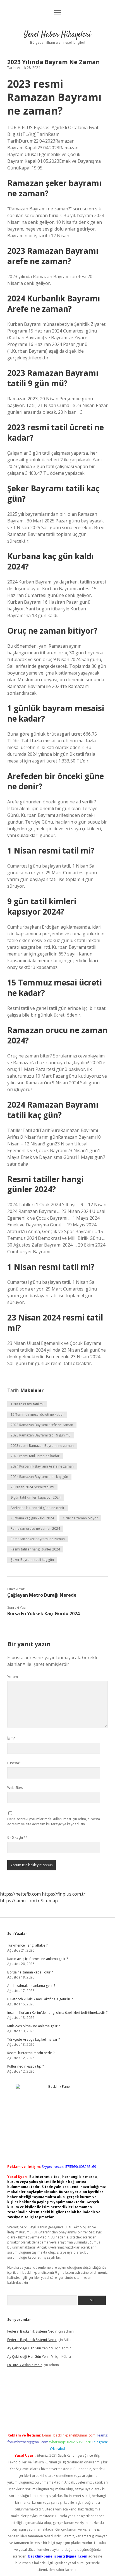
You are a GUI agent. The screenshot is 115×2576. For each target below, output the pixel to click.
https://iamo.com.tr (20, 1901)
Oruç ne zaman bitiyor (80, 1518)
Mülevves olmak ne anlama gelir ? (33, 2026)
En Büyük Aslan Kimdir (25, 2365)
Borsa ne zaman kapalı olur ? (30, 1972)
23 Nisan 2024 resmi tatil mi (32, 1487)
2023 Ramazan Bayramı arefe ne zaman (42, 1425)
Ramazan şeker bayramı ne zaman (38, 1539)
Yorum (13, 1677)
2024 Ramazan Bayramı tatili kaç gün (39, 1477)
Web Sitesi (15, 1788)
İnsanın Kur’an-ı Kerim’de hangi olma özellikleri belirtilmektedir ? (57, 2013)
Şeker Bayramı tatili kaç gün (32, 1560)
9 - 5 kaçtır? (17, 1837)
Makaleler (32, 1390)
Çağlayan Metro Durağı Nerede (42, 1595)
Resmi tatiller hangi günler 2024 (35, 1549)
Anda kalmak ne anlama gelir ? (31, 1986)
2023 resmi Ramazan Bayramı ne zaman (42, 1446)
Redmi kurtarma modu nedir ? (31, 2053)
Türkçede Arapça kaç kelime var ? (33, 2039)
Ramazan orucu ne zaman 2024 (35, 1528)
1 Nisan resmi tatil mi (27, 1404)
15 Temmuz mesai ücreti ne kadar (37, 1414)
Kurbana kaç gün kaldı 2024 (32, 1518)
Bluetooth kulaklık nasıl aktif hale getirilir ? (40, 1999)
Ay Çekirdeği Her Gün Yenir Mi (31, 2348)
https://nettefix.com (20, 1894)
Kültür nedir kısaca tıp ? (25, 2066)
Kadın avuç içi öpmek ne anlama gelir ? (38, 1959)
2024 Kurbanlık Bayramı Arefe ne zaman (42, 1466)
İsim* (11, 1738)
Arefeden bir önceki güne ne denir (38, 1508)
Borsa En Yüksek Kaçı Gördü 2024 (43, 1614)
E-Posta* (14, 1763)
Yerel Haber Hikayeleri (57, 35)
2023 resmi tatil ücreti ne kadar (35, 1456)
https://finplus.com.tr (64, 1894)
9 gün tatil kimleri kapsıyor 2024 (36, 1497)
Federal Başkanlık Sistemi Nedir (32, 2331)
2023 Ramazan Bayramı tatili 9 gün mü (41, 1435)
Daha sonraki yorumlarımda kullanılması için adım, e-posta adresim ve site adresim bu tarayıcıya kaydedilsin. (54, 1821)
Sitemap (49, 1901)
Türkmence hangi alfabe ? (27, 1945)
